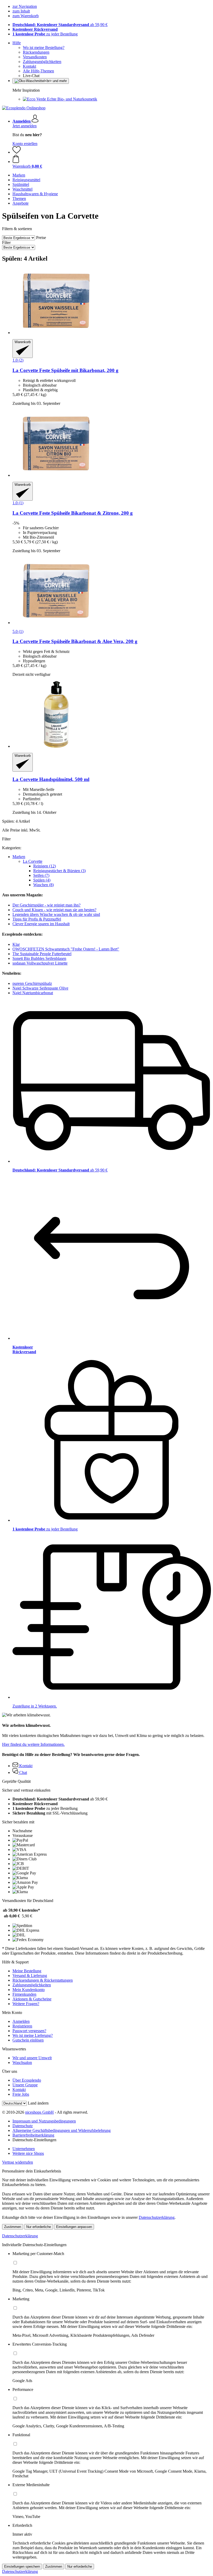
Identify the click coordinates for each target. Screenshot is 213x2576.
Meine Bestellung (27, 1971)
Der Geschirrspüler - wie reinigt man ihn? (46, 905)
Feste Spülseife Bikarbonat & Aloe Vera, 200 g (75, 641)
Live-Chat (31, 76)
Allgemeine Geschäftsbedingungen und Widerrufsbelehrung (62, 2130)
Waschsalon (22, 2062)
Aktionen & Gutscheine (32, 1999)
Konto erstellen (25, 144)
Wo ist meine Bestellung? (44, 48)
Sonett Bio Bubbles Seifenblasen (39, 958)
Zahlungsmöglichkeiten (42, 62)
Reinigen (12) (45, 866)
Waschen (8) (44, 885)
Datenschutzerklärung (157, 2217)
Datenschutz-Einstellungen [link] (34, 2140)
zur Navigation (25, 6)
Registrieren (22, 2026)
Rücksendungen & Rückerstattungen (43, 1980)
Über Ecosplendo (27, 2080)
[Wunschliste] (17, 152)
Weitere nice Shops (28, 2153)
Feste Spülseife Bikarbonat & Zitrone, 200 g (73, 513)
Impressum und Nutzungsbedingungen (44, 2121)
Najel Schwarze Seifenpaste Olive (40, 988)
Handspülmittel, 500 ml (51, 779)
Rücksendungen (36, 52)
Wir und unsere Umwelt (32, 2058)
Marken (19, 857)
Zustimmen (13, 2227)
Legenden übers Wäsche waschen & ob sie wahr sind (56, 914)
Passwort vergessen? (29, 2031)
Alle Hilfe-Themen (38, 71)
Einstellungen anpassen (74, 2227)
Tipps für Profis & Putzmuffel (37, 919)
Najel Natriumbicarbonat (33, 993)
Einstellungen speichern (22, 2566)
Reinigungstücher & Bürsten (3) (59, 871)
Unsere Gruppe (25, 2085)
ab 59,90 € (60, 25)
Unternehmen (24, 2149)
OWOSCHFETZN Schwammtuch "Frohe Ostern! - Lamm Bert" (66, 949)
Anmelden (21, 2021)
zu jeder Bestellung (45, 34)
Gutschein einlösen (28, 2040)
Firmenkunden (24, 1994)
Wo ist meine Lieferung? (33, 2035)
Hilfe (17, 43)
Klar (16, 944)
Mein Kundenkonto (29, 1990)
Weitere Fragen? (26, 2004)
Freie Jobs (21, 2094)
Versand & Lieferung (30, 1976)
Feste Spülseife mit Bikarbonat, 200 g (65, 370)
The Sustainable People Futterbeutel (42, 954)
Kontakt (29, 66)
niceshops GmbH (39, 2112)
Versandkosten (35, 57)
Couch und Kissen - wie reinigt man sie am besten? (54, 910)
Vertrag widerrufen (18, 2162)
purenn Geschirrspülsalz (32, 983)
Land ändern (38, 2103)
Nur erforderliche (39, 2227)
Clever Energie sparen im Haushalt (41, 924)
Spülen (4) (42, 880)
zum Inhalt (21, 11)
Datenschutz (23, 2126)
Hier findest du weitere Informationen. (33, 1744)
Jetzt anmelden (25, 126)
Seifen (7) (41, 875)
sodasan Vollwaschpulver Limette (40, 963)
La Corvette (33, 861)
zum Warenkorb (26, 16)
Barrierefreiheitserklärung (33, 2135)
